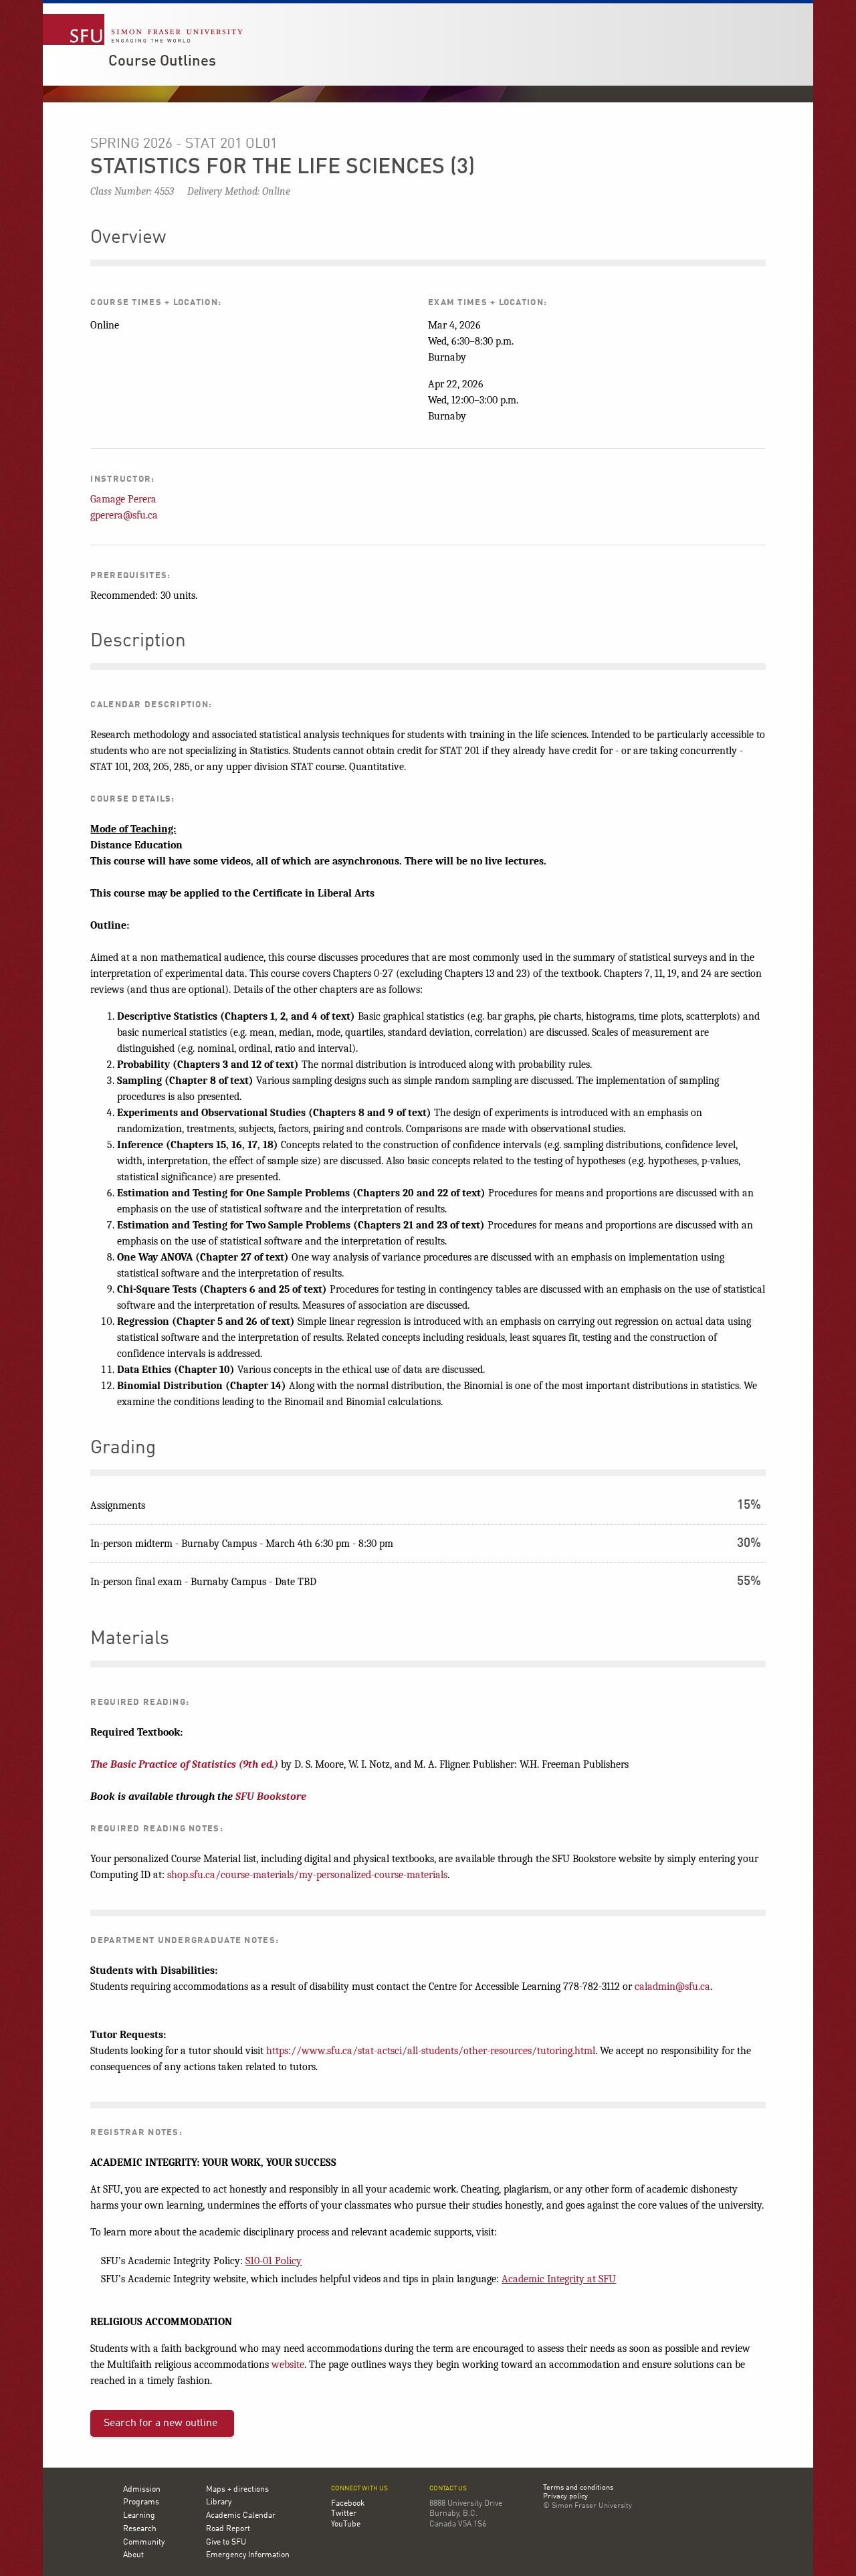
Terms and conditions (578, 2488)
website (288, 2365)
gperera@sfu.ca (124, 515)
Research (140, 2529)
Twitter (344, 2514)
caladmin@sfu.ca (672, 1987)
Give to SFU (226, 2543)
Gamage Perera (123, 499)
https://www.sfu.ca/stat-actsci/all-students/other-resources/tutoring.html (431, 2051)
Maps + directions (237, 2490)
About (133, 2555)
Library (219, 2502)
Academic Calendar (241, 2516)
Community (144, 2543)
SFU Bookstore (271, 1797)
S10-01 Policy (274, 2261)
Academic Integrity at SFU (559, 2279)
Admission (142, 2490)
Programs (141, 2502)
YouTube (346, 2524)
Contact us (448, 2489)
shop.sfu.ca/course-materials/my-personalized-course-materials (307, 1875)
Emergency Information (248, 2555)
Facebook (348, 2504)
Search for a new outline (160, 2423)
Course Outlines (162, 62)
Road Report (228, 2529)
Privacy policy (565, 2497)
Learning (139, 2516)
